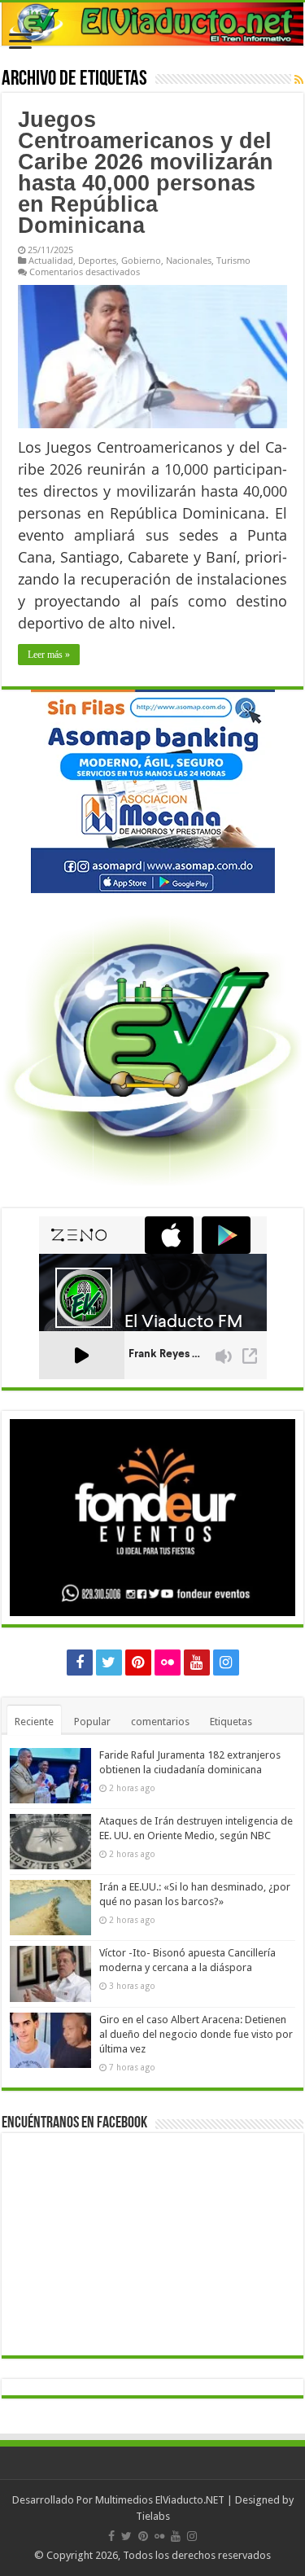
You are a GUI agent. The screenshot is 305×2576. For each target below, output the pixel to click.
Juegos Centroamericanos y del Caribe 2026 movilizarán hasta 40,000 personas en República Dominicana (146, 173)
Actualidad (51, 260)
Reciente (34, 1722)
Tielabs (153, 2516)
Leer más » (49, 655)
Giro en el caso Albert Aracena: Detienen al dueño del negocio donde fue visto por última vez (196, 2034)
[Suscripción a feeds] (299, 80)
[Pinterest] (138, 1663)
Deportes (97, 260)
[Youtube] (197, 1663)
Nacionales (189, 260)
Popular (92, 1722)
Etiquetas (231, 1722)
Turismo (233, 260)
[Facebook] (80, 1663)
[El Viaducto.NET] (152, 24)
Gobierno (141, 260)
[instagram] (226, 1663)
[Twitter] (109, 1663)
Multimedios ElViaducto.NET (160, 2500)
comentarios (160, 1722)
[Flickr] (168, 1663)
